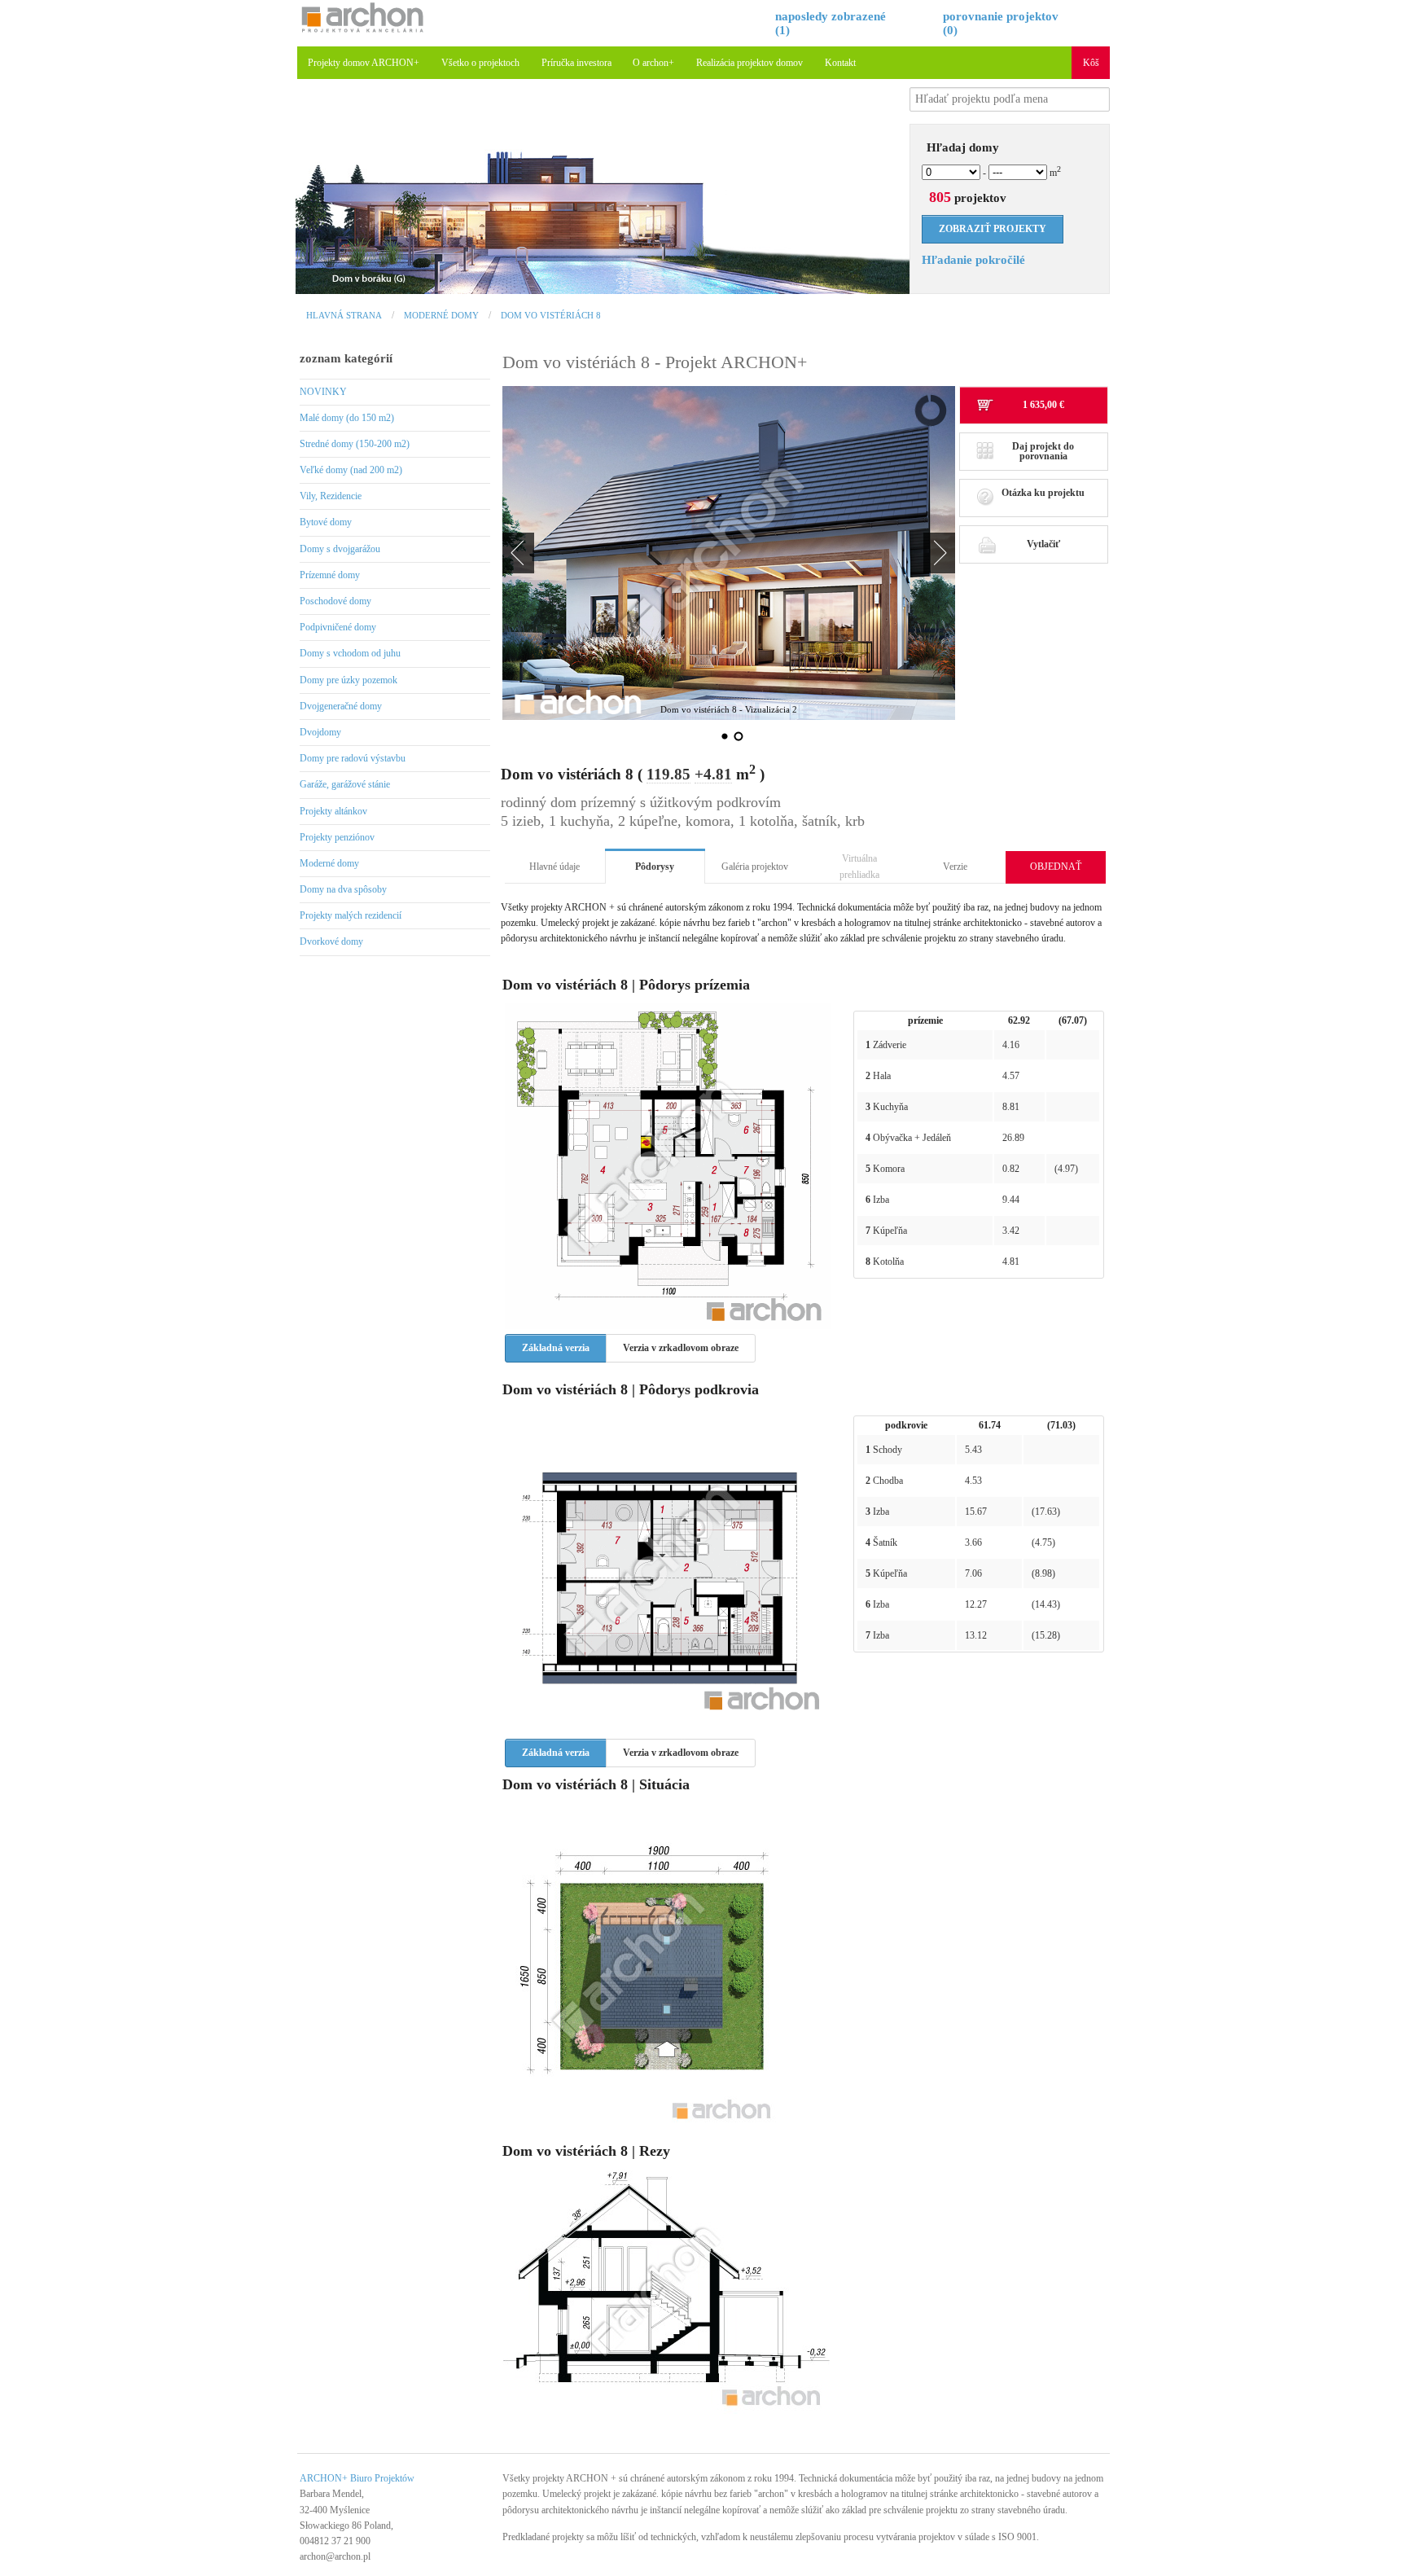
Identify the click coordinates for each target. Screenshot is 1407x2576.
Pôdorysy (655, 867)
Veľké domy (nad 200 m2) (351, 470)
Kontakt (840, 63)
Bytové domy (326, 522)
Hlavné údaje (554, 867)
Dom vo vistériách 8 (551, 315)
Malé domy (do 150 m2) (347, 418)
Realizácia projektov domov (750, 63)
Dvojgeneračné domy (341, 706)
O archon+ (653, 63)
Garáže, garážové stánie (345, 784)
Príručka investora (576, 63)
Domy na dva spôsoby (343, 889)
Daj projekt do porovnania (1043, 451)
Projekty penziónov (337, 837)
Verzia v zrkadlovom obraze (681, 1348)
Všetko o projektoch (480, 63)
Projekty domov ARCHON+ (364, 63)
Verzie (955, 867)
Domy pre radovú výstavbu (353, 758)
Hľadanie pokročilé (973, 260)
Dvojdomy (320, 732)
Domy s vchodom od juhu (350, 653)
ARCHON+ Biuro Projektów (357, 2478)
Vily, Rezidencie (331, 496)
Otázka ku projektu (1043, 493)
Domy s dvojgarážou (340, 549)
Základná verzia (556, 1348)
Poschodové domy (335, 601)
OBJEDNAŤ (1056, 867)
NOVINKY (323, 392)
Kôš (1091, 63)
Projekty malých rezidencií (351, 915)
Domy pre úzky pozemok (348, 680)
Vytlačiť (1043, 544)
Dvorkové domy (331, 941)
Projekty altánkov (333, 811)
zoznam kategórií (346, 358)
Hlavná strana (344, 315)
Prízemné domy (330, 575)
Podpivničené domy (338, 627)
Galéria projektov (755, 867)
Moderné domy (441, 315)
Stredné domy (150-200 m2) (355, 444)
